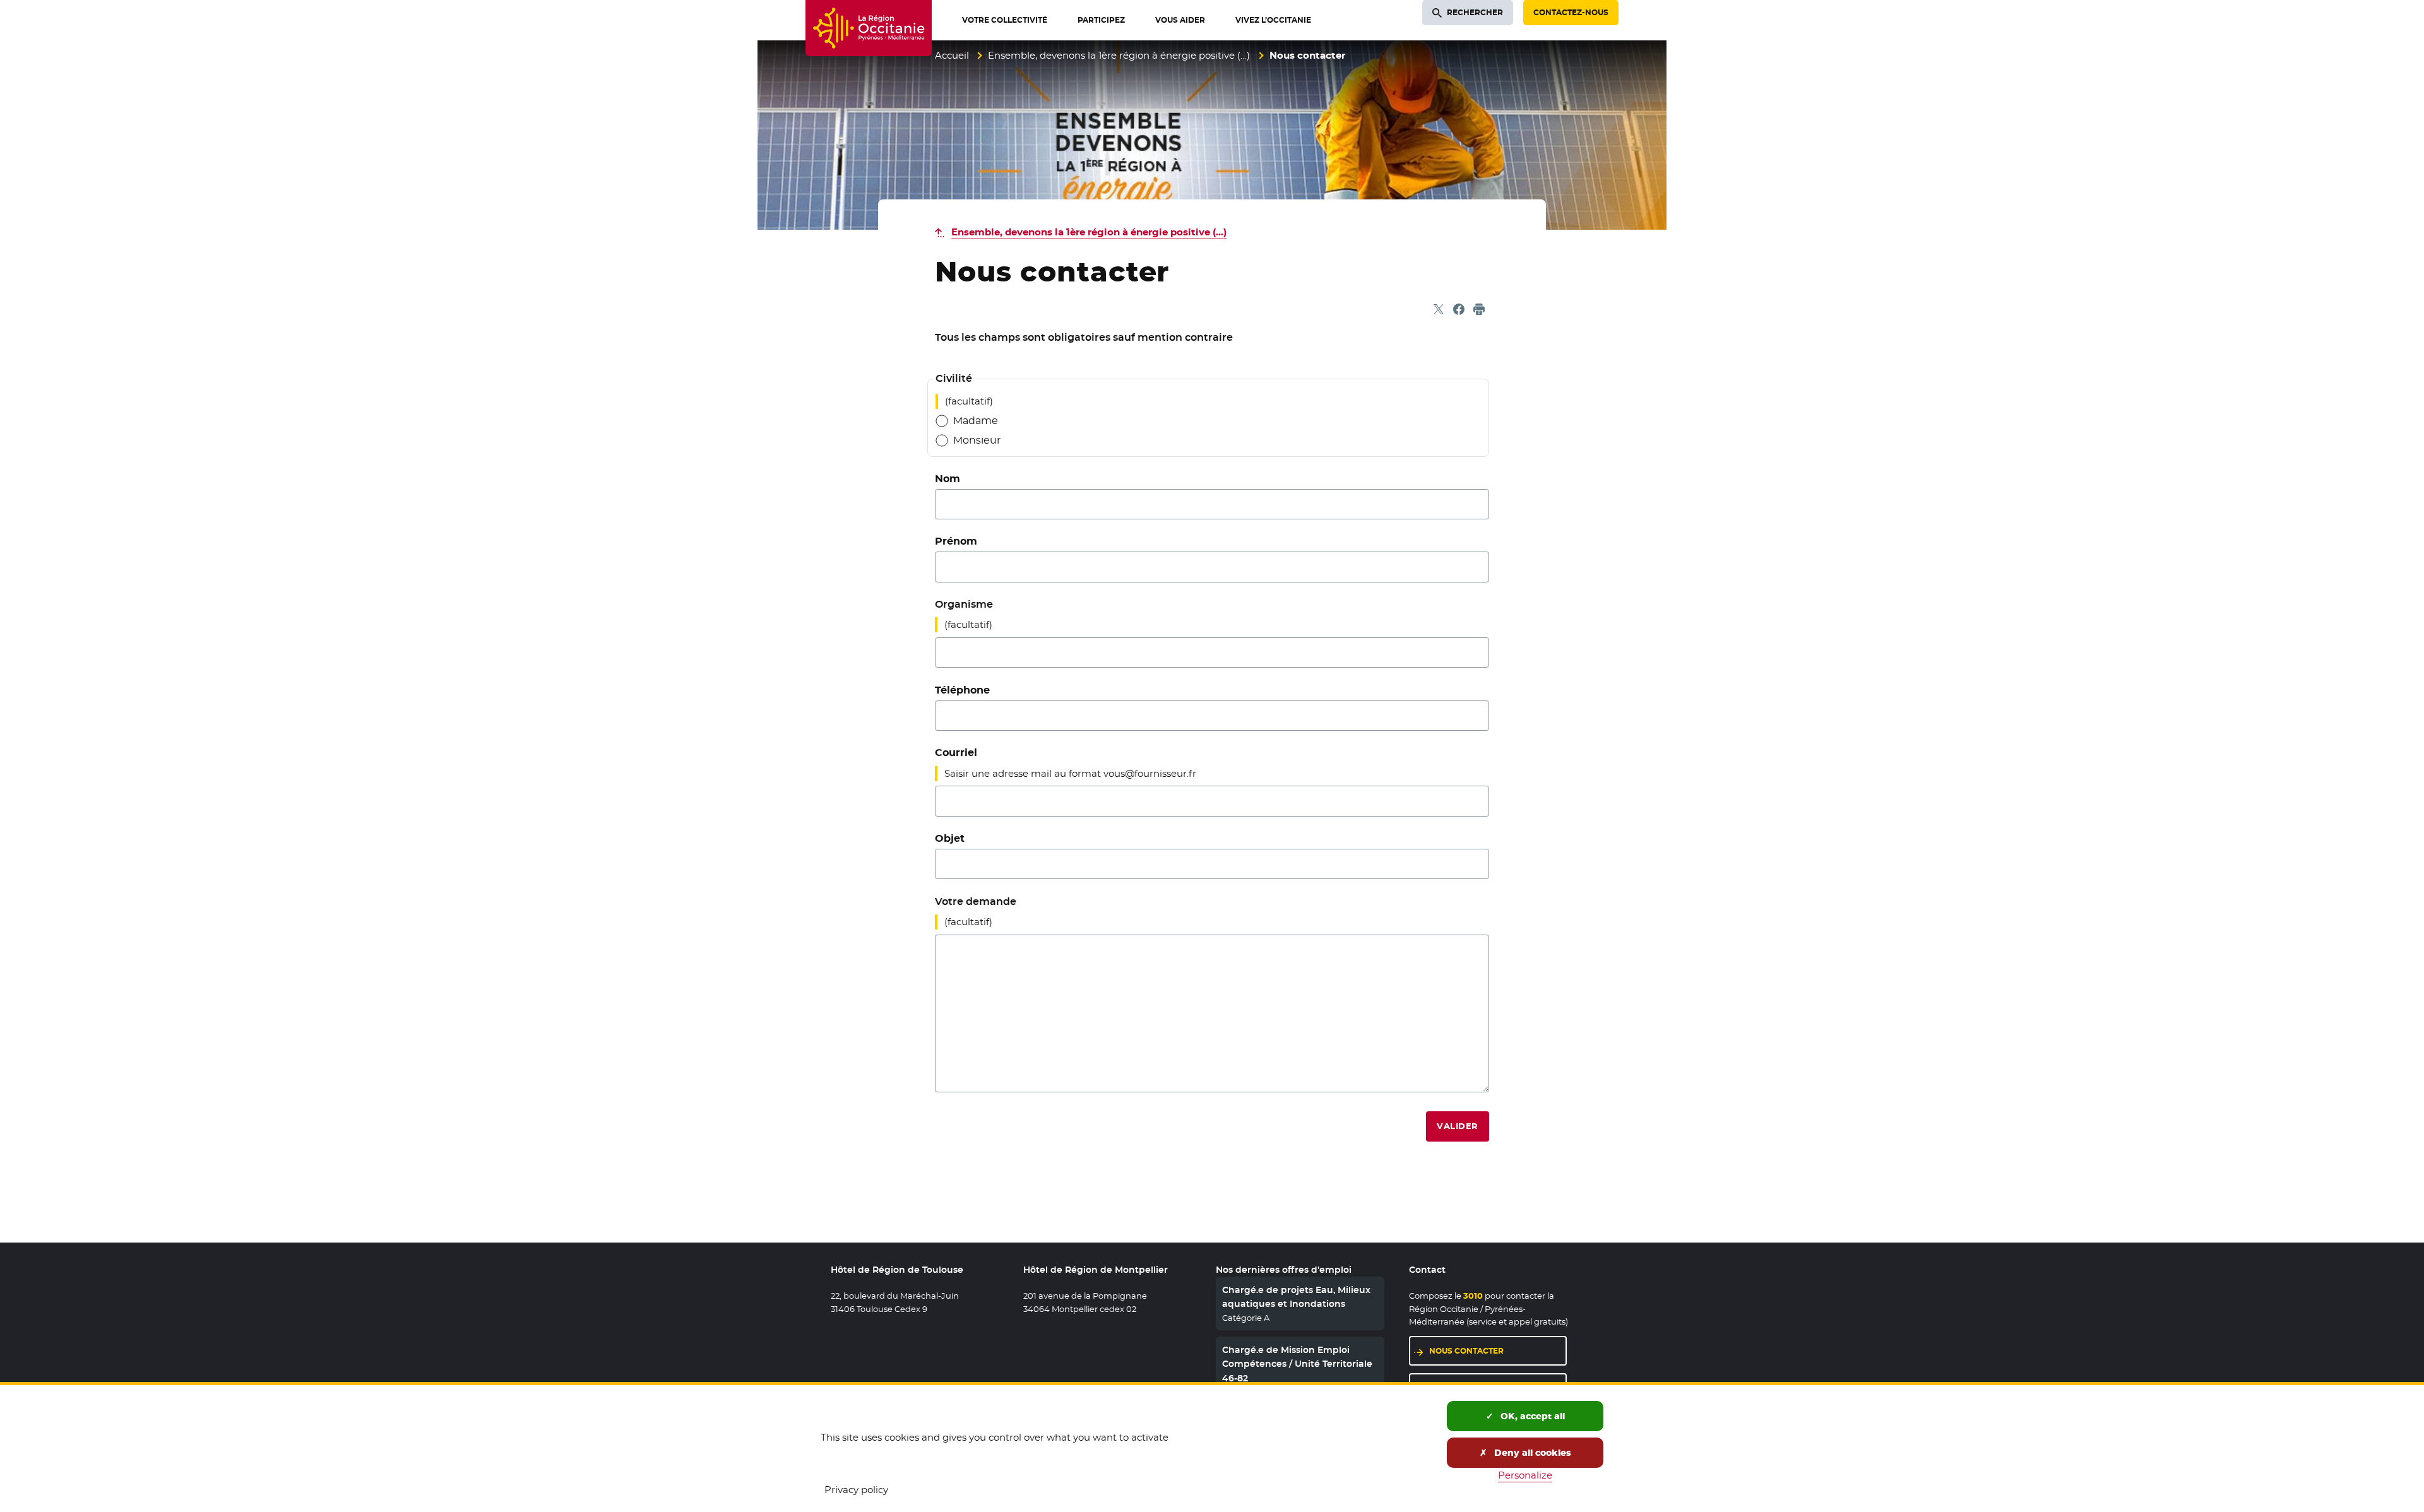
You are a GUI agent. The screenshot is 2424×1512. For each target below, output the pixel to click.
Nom (948, 479)
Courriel (956, 753)
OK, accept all (1531, 1416)
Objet (950, 838)
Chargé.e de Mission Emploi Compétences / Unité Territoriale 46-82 (1297, 1364)
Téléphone (962, 690)
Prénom (956, 541)
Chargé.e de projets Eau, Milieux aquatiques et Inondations (1296, 1297)
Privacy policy (856, 1490)
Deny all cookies (1531, 1453)
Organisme (964, 604)
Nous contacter (1466, 1351)
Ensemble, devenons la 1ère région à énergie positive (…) (1119, 55)
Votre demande (976, 901)
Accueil (952, 55)
